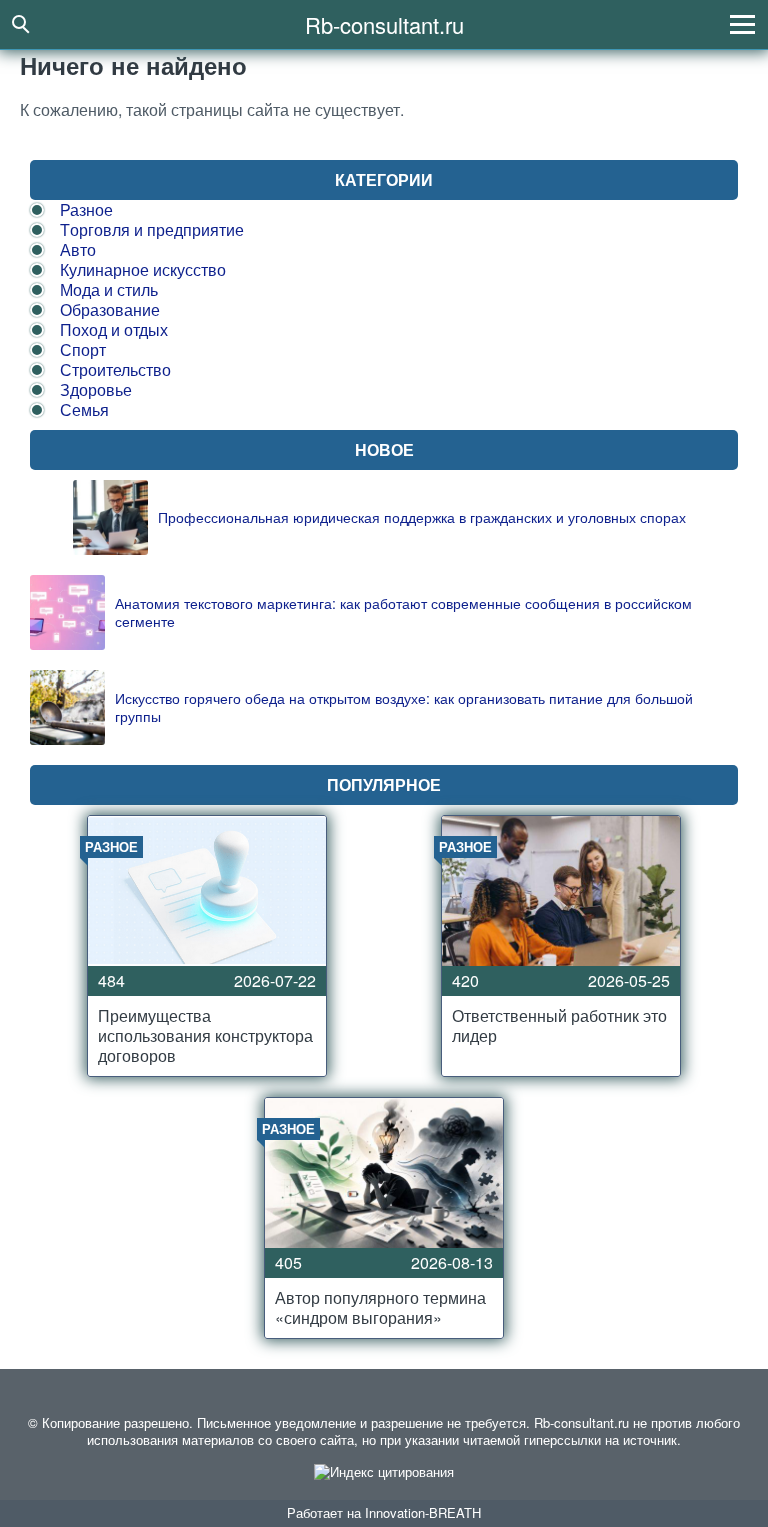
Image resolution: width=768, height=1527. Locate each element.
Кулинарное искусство (143, 269)
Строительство (115, 369)
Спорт (83, 349)
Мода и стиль (109, 289)
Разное (86, 209)
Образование (110, 309)
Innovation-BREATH (423, 1512)
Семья (84, 409)
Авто (78, 249)
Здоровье (96, 389)
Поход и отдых (114, 329)
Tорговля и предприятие (152, 229)
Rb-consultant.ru (384, 24)
